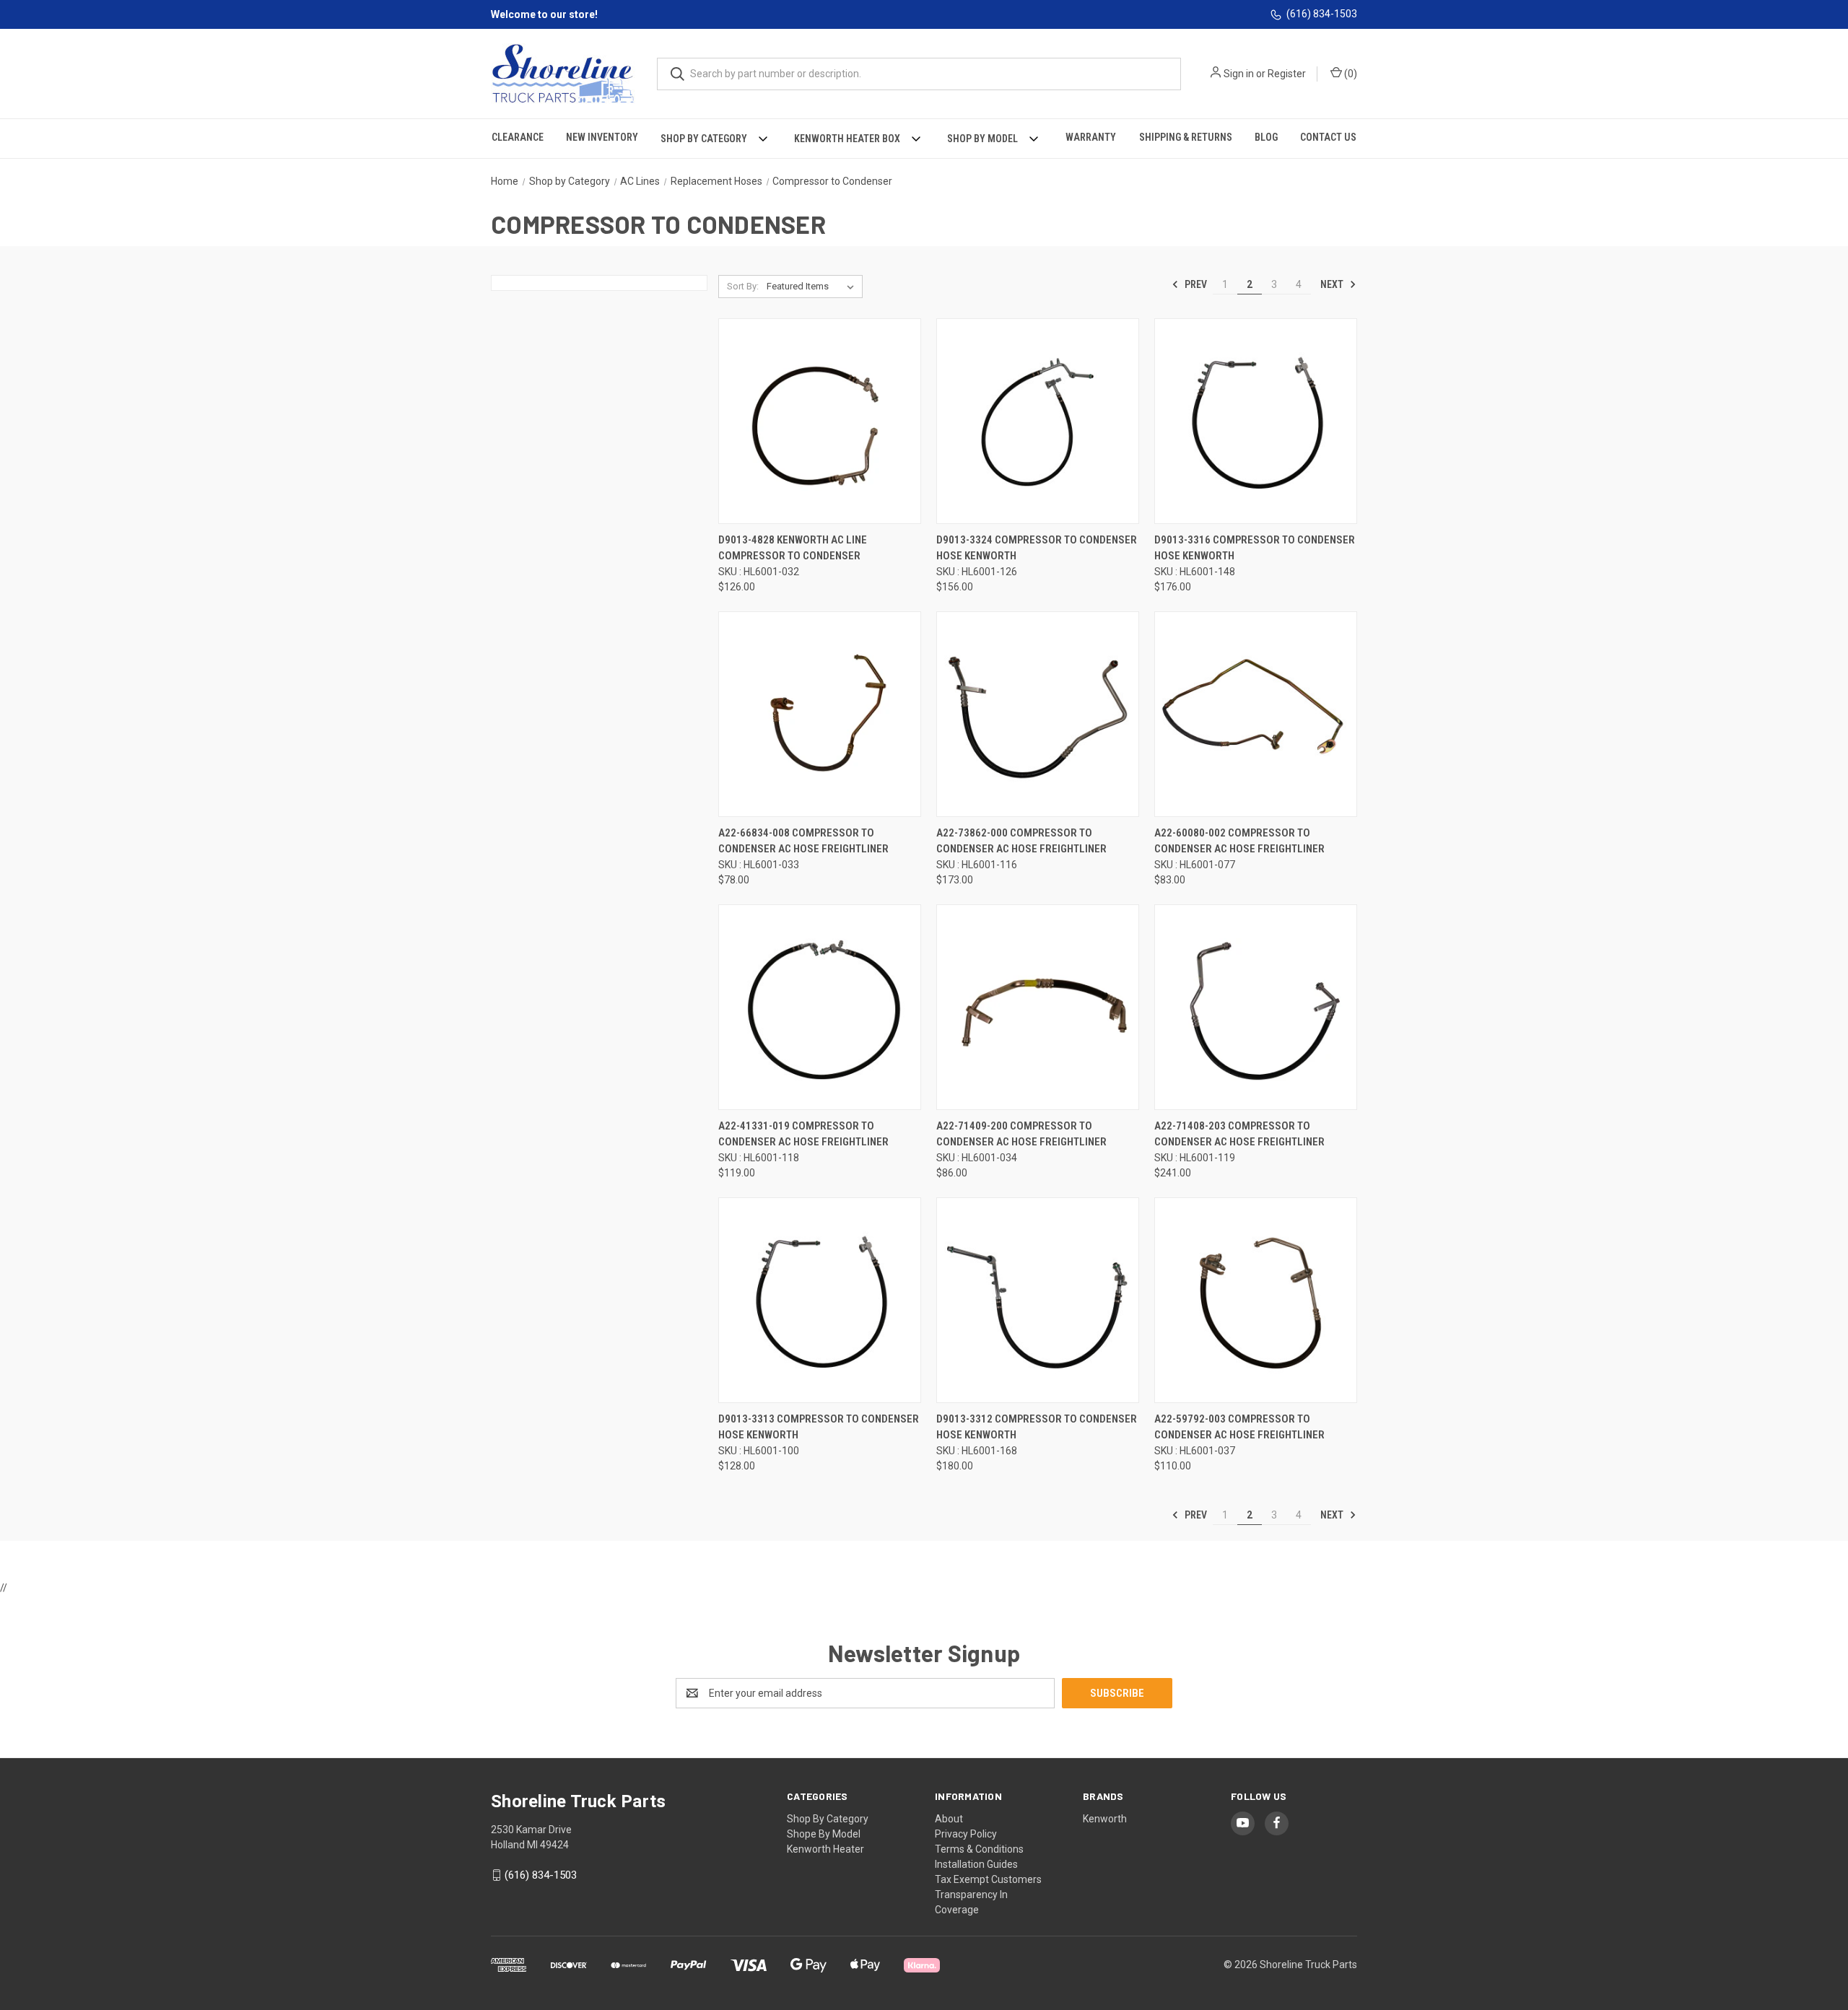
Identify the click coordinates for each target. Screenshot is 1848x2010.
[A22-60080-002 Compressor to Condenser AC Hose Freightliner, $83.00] (1256, 714)
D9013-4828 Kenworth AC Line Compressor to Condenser (793, 548)
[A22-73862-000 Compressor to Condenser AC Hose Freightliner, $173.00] (1038, 714)
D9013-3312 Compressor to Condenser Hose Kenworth (1037, 1427)
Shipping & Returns (1186, 137)
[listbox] (813, 287)
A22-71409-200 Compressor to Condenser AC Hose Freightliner (1021, 1134)
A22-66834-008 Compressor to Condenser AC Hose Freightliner (803, 841)
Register (1287, 74)
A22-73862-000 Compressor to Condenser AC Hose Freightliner (1021, 841)
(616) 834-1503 (1322, 14)
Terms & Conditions (979, 1849)
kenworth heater (825, 1849)
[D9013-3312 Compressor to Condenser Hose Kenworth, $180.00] (1038, 1300)
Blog (1266, 137)
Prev (1195, 284)
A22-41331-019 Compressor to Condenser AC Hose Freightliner (803, 1134)
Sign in (1239, 74)
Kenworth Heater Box (847, 139)
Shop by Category (704, 139)
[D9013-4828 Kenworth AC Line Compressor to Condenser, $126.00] (820, 421)
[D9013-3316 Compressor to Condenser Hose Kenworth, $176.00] (1256, 421)
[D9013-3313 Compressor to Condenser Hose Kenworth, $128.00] (820, 1300)
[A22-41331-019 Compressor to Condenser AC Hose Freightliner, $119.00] (820, 1007)
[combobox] (919, 74)
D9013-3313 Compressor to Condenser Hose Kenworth (819, 1427)
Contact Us (1328, 137)
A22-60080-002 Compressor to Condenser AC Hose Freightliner (1239, 841)
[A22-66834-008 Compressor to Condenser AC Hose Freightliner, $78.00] (820, 714)
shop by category (828, 1819)
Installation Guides (976, 1864)
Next (1333, 284)
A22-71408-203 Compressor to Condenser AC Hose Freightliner (1239, 1134)
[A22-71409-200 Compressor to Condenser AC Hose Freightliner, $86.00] (1038, 1007)
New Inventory (602, 137)
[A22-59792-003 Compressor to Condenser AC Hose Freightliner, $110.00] (1256, 1300)
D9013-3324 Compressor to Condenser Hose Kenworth (1037, 548)
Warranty (1091, 137)
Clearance (518, 137)
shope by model (824, 1834)
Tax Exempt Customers (988, 1879)
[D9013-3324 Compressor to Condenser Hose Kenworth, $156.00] (1038, 421)
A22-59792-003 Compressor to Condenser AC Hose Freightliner (1239, 1427)
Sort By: (743, 286)
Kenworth (1105, 1819)
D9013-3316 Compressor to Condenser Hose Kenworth (1255, 548)
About (949, 1819)
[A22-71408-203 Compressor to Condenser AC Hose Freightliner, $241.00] (1256, 1007)
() (1350, 74)
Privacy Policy (966, 1834)
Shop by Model (982, 139)
